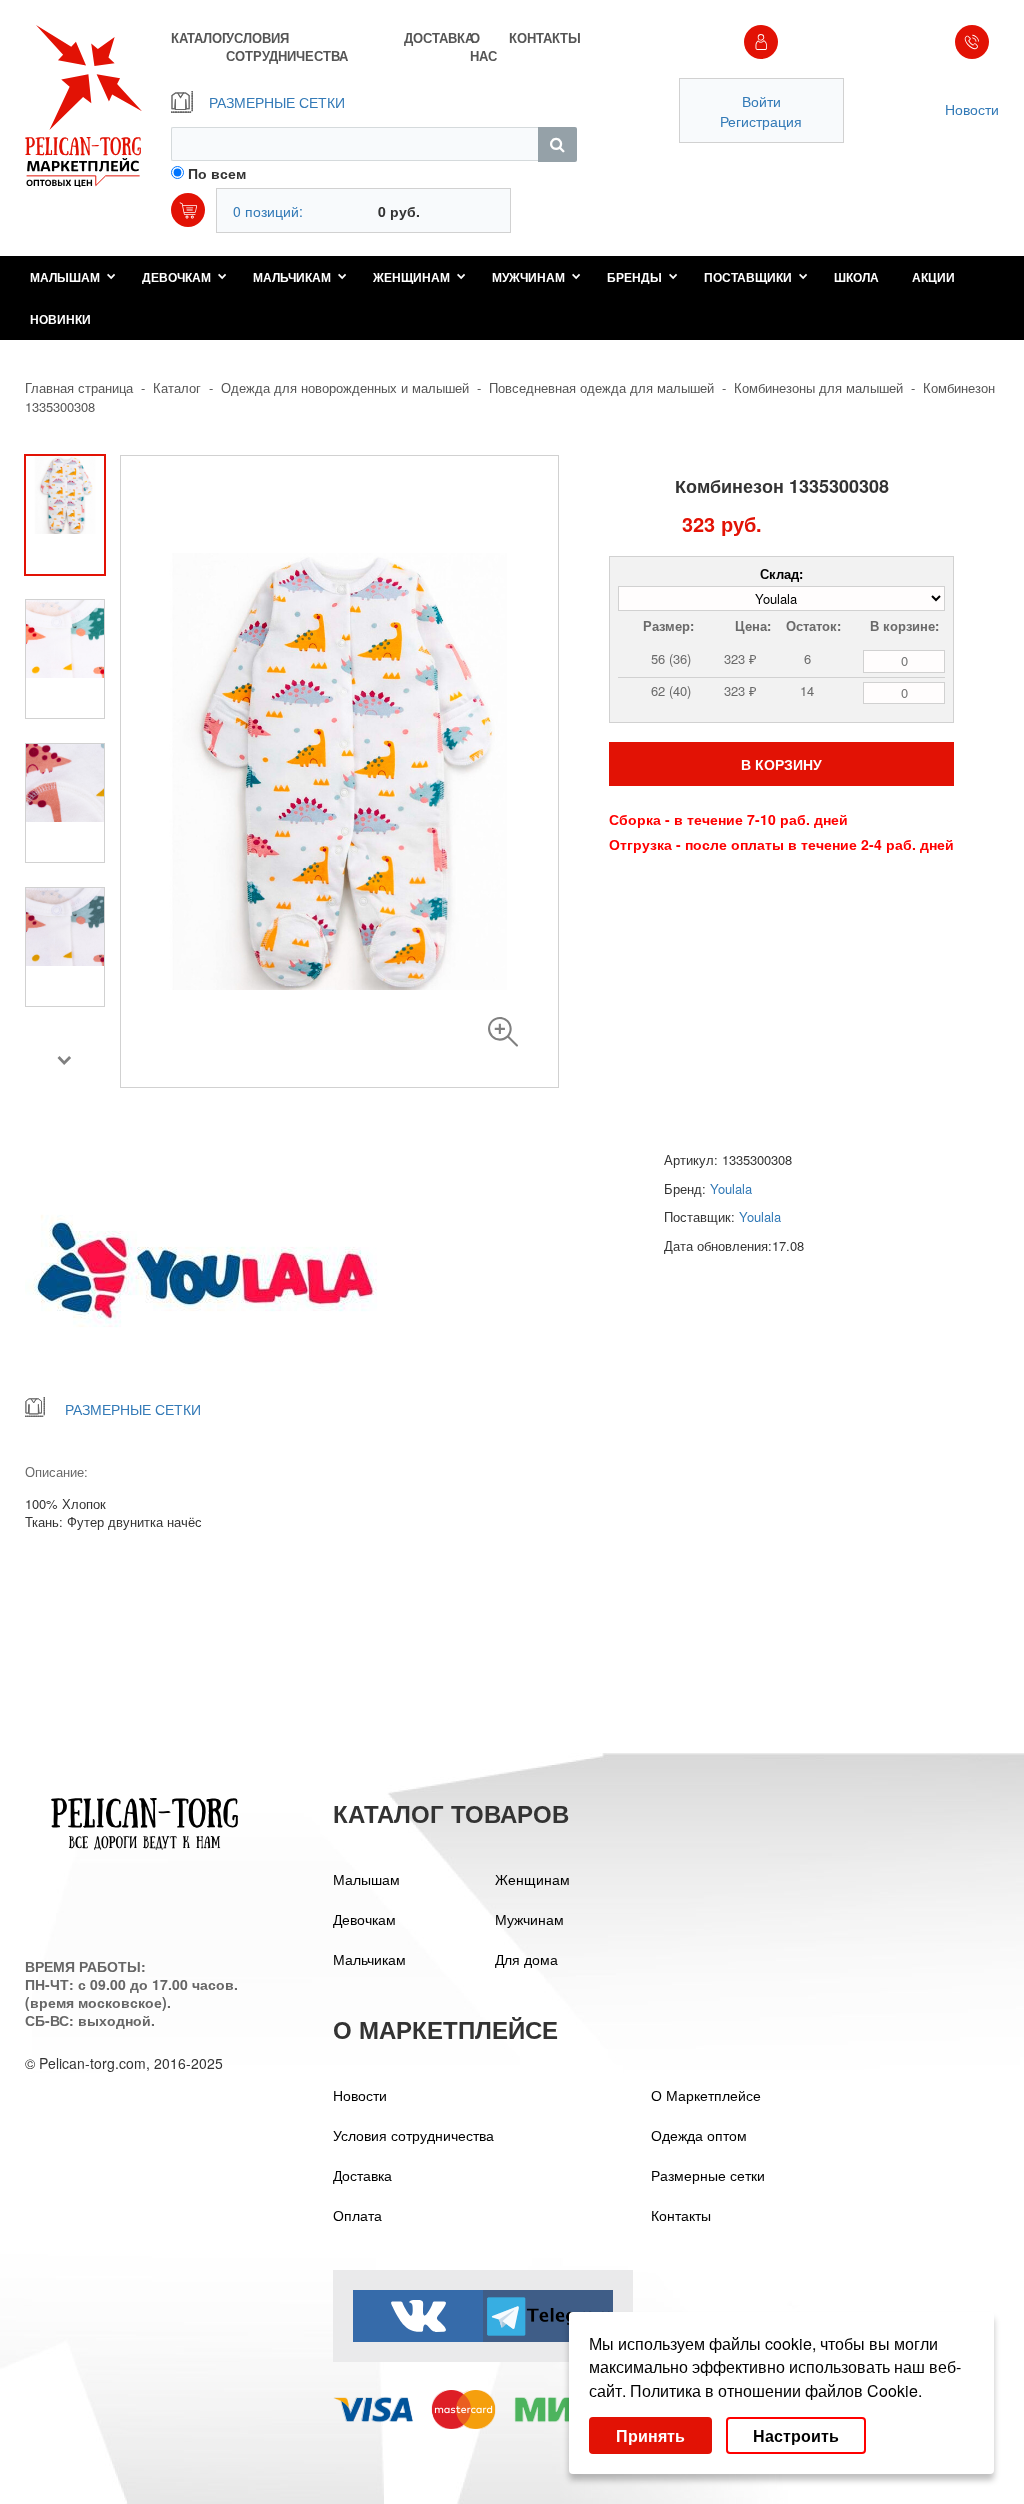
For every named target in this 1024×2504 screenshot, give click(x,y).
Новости (972, 109)
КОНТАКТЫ (543, 38)
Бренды (634, 277)
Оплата (357, 2215)
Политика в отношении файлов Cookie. (776, 2390)
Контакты (681, 2215)
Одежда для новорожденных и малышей (345, 387)
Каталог (177, 387)
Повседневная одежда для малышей (601, 387)
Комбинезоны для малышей (818, 387)
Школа (856, 277)
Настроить (796, 2435)
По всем (217, 173)
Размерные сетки (708, 2175)
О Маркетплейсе (706, 2095)
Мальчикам (292, 277)
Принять (650, 2435)
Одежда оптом (699, 2135)
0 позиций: (268, 211)
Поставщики (748, 277)
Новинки (60, 319)
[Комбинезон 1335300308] (503, 1032)
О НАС (483, 47)
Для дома (526, 1959)
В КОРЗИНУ (781, 764)
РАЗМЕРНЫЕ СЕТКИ (277, 102)
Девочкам (176, 277)
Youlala (731, 1188)
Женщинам (411, 277)
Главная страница (79, 387)
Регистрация (761, 121)
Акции (933, 277)
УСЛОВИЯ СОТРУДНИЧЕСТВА (287, 47)
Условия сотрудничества (413, 2135)
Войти (761, 101)
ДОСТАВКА (437, 38)
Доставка (362, 2175)
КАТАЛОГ (198, 38)
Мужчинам (528, 277)
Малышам (65, 277)
